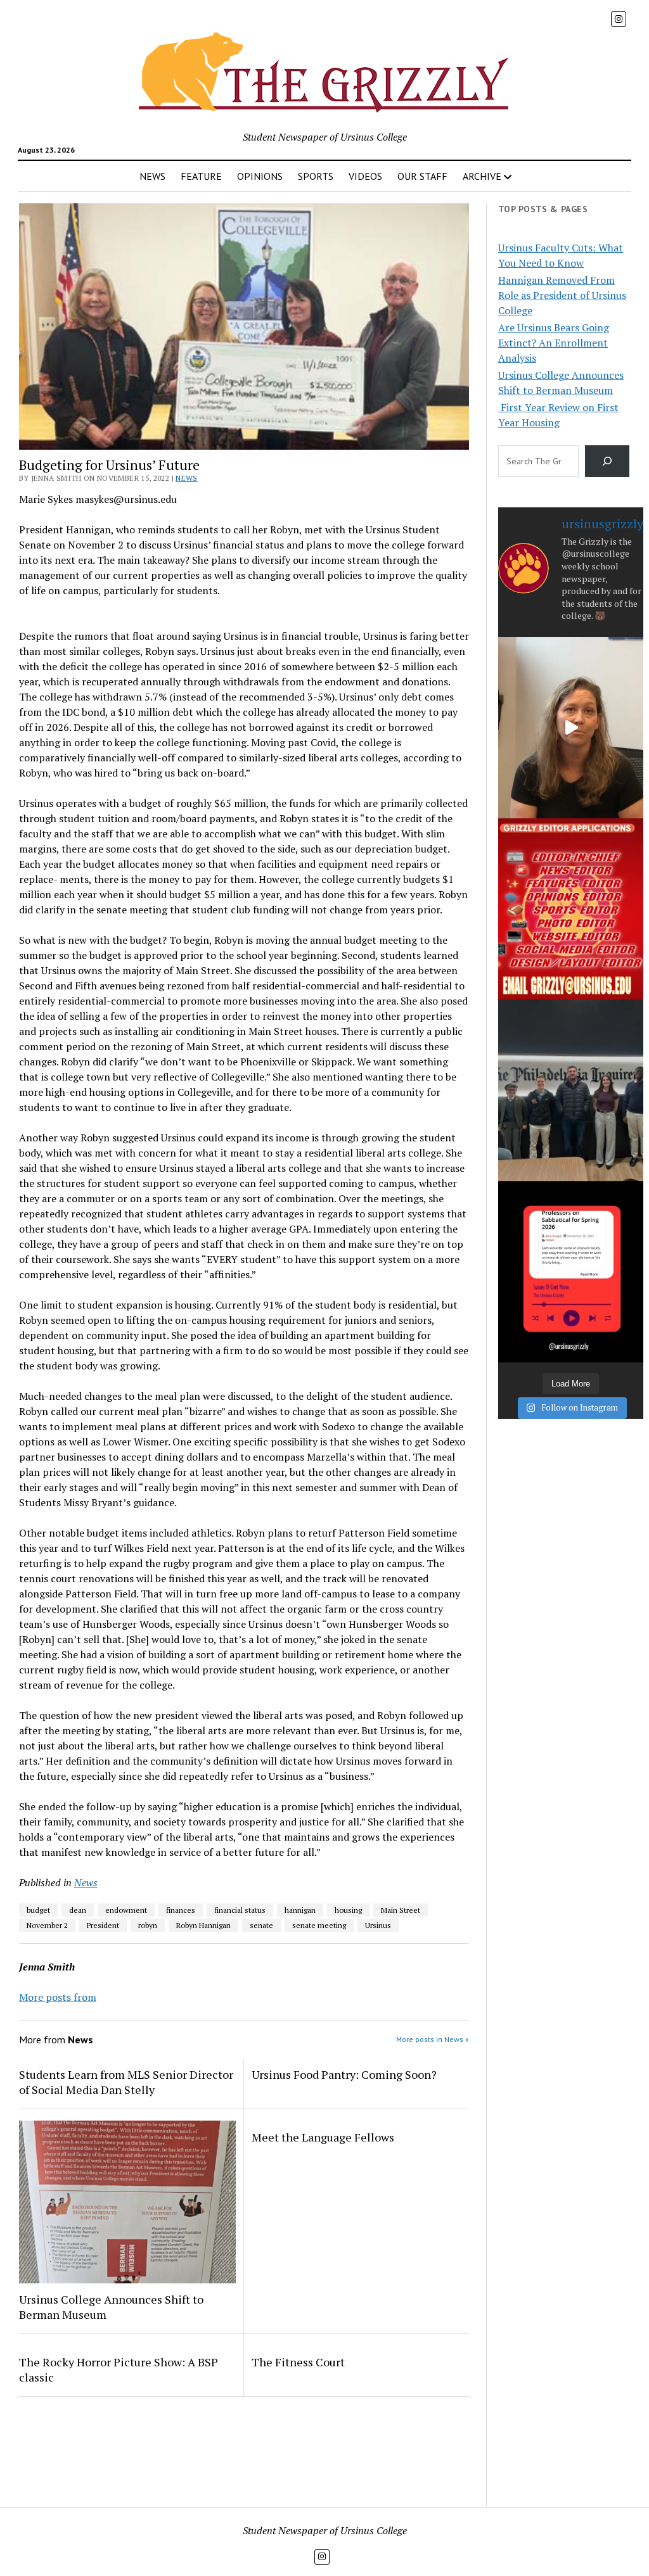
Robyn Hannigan (203, 1925)
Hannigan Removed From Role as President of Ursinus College (562, 295)
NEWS (152, 176)
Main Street (401, 1910)
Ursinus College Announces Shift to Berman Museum (111, 2307)
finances (181, 1910)
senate (261, 1925)
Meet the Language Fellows (323, 2137)
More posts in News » (433, 2039)
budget (38, 1910)
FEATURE (201, 176)
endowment (126, 1910)
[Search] (607, 461)
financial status (240, 1910)
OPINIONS (260, 176)
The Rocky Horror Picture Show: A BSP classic (119, 2370)
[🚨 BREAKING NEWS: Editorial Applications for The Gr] (571, 909)
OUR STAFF (422, 176)
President (103, 1925)
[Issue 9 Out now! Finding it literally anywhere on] (571, 1272)
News (186, 478)
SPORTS (316, 176)
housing (348, 1910)
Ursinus (378, 1925)
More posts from (58, 1997)
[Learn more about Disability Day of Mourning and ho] (571, 728)
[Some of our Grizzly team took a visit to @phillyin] (571, 1090)
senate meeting (319, 1925)
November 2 (47, 1925)
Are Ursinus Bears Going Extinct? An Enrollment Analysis (554, 343)
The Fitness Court (298, 2362)
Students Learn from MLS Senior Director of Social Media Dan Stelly (126, 2082)
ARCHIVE (482, 176)
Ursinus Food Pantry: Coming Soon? (344, 2074)
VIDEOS (365, 176)
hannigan (300, 1910)
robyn (148, 1925)
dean (78, 1910)
